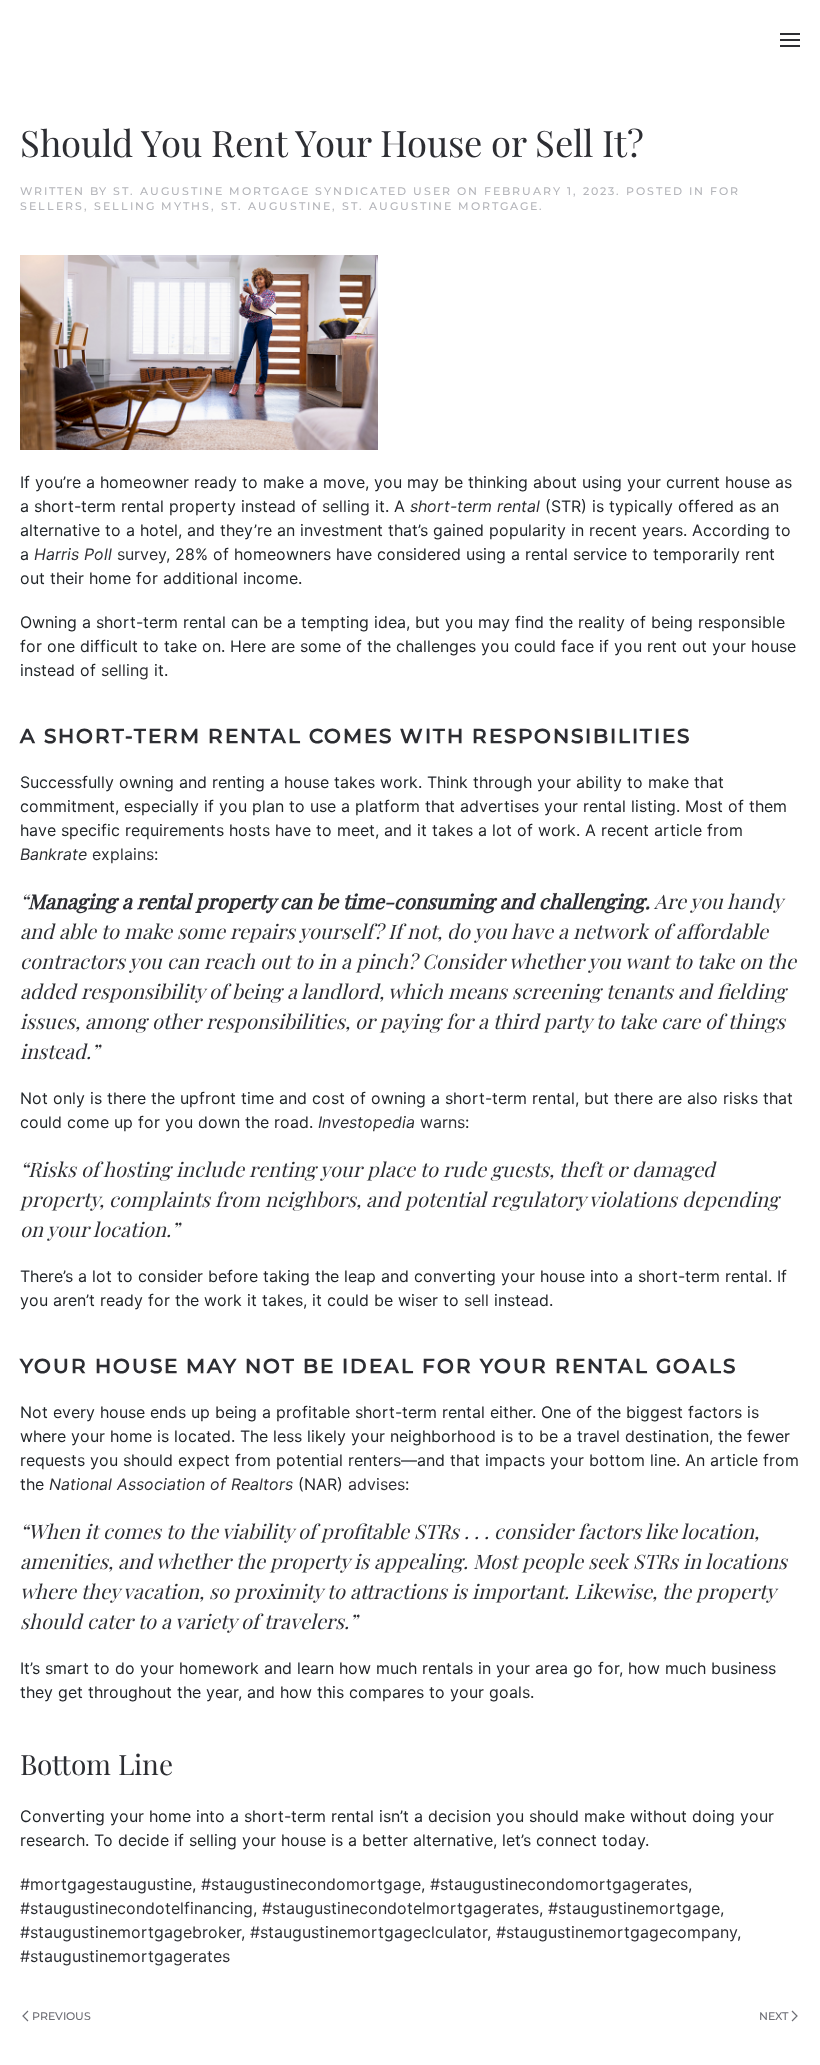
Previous (61, 2016)
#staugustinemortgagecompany (616, 1932)
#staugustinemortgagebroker (130, 1932)
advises (376, 1484)
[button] (790, 40)
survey (141, 554)
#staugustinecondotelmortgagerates (400, 1908)
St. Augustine (276, 206)
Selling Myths (152, 206)
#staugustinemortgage (634, 1908)
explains (123, 854)
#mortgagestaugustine (106, 1884)
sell (476, 1300)
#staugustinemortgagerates (125, 1956)
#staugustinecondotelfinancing (136, 1908)
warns (442, 1122)
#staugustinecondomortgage (311, 1884)
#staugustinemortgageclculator (368, 1932)
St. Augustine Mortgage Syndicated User (282, 191)
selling (346, 506)
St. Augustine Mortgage (440, 206)
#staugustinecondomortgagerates (559, 1884)
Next (773, 2016)
